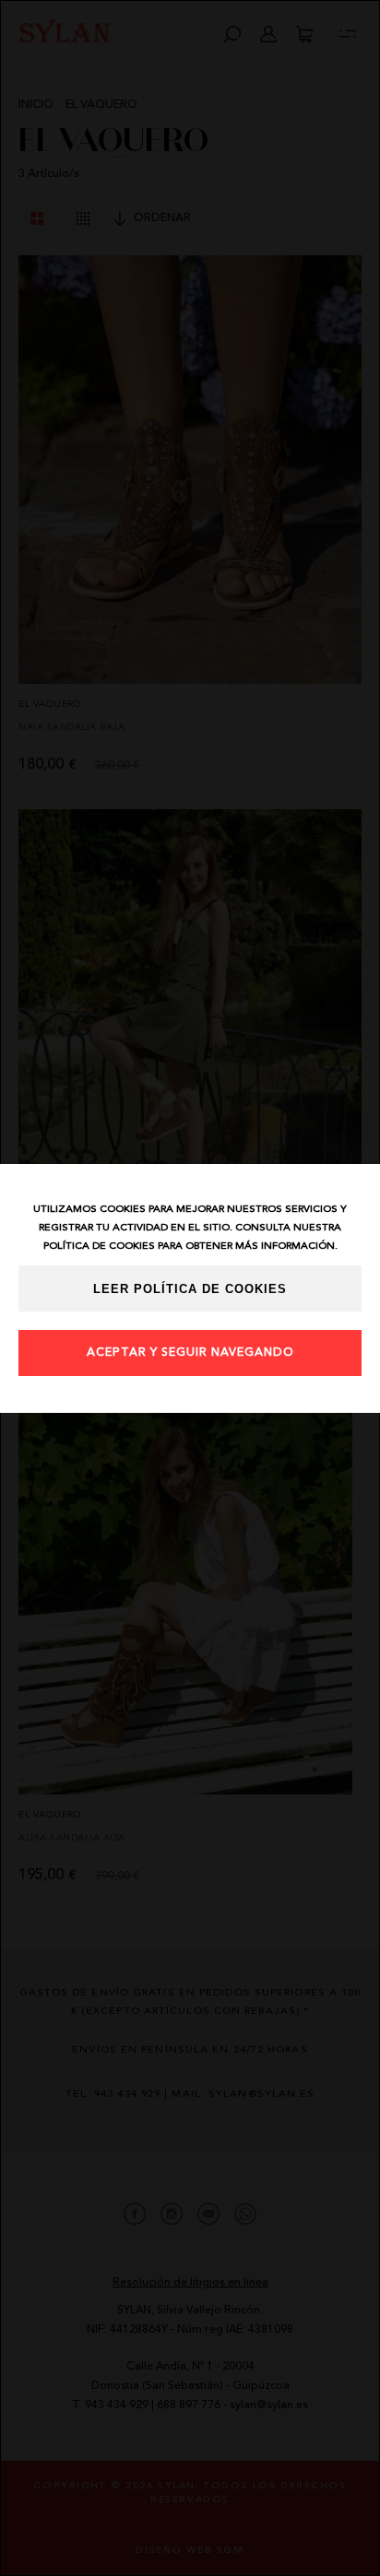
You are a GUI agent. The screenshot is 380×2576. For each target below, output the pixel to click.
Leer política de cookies (190, 1289)
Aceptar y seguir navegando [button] (190, 1353)
